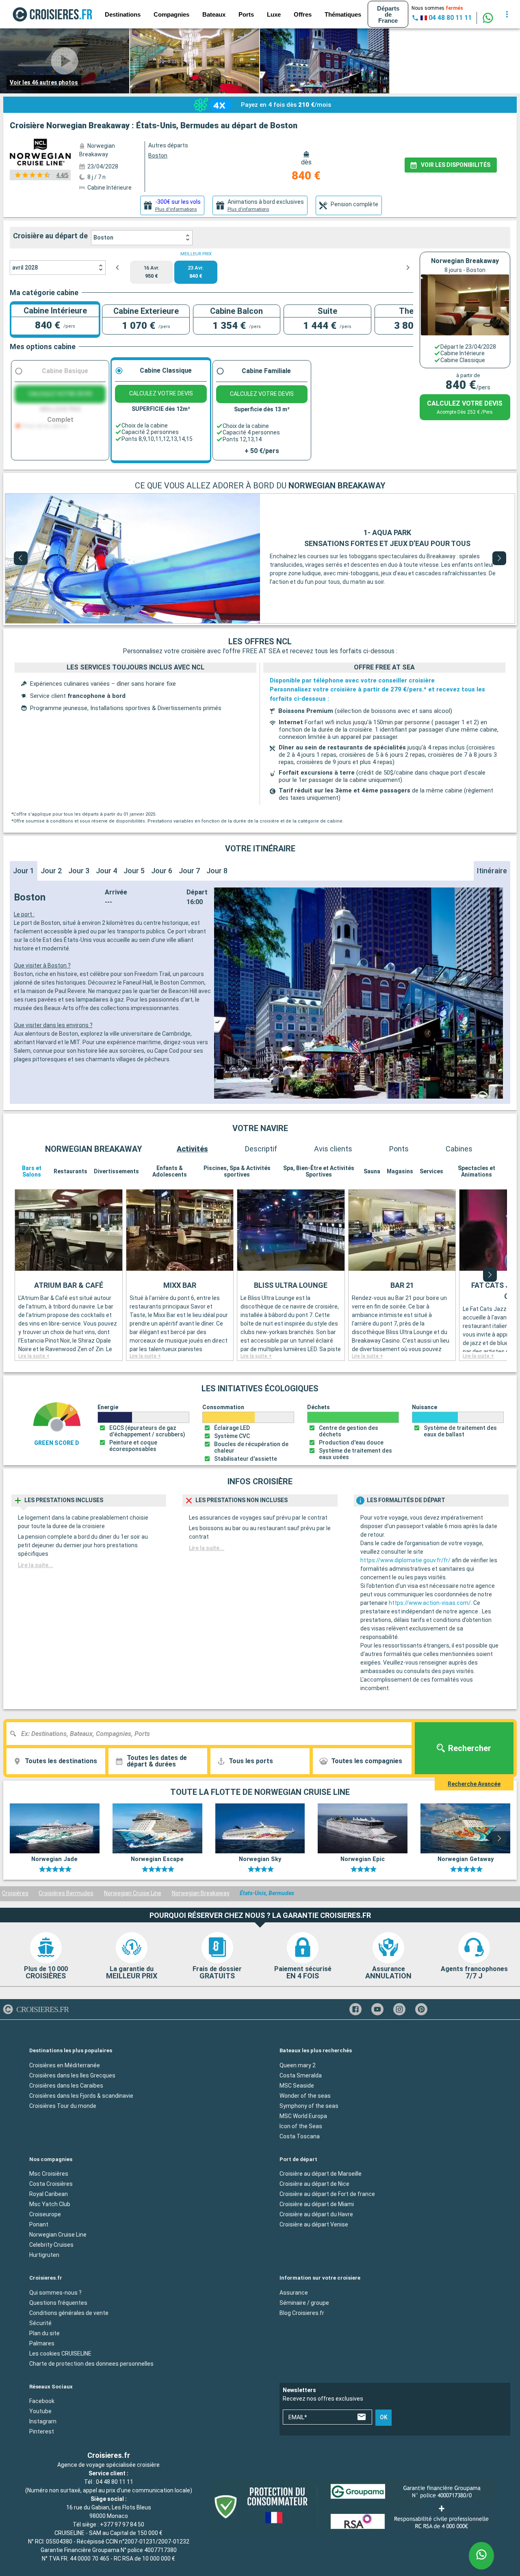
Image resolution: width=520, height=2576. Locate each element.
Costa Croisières (51, 2184)
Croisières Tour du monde (63, 2106)
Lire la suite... (36, 1565)
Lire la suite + (34, 1356)
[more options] (507, 14)
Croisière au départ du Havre (316, 2214)
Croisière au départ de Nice (314, 2184)
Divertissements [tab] (116, 1171)
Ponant (39, 2224)
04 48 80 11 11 (115, 2482)
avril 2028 (25, 268)
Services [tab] (431, 1171)
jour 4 (106, 871)
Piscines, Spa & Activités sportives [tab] (237, 1171)
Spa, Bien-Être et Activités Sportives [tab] (319, 1171)
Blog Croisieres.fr (302, 2313)
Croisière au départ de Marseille (321, 2174)
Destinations (123, 14)
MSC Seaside (297, 2086)
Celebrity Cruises (51, 2245)
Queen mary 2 (298, 2065)
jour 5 (134, 871)
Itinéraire (492, 871)
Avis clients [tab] (333, 1149)
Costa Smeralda (301, 2075)
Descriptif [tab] (261, 1149)
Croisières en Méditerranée (65, 2065)
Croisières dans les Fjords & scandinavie (81, 2096)
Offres (303, 14)
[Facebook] (355, 2009)
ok (384, 2418)
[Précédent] (21, 558)
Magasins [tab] (400, 1171)
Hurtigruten (44, 2255)
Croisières (15, 1893)
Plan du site (44, 2333)
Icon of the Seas (301, 2126)
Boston (103, 238)
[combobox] (212, 1734)
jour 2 (51, 871)
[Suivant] (499, 558)
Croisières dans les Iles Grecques (72, 2075)
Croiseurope (45, 2214)
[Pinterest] (421, 2009)
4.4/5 (62, 175)
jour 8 (217, 871)
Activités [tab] (192, 1149)
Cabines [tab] (459, 1149)
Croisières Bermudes (66, 1893)
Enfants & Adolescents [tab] (170, 1171)
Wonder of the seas (305, 2096)
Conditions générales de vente (69, 2313)
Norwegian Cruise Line (133, 1893)
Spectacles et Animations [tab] (477, 1171)
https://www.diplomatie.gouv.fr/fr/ (405, 1560)
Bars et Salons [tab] (32, 1171)
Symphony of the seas (309, 2106)
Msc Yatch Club (50, 2204)
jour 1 (24, 871)
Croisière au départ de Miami (317, 2204)
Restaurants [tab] (70, 1171)
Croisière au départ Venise (314, 2224)
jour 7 (189, 871)
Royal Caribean (49, 2194)
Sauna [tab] (372, 1171)
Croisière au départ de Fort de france (327, 2194)
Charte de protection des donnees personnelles (91, 2364)
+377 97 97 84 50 (122, 2524)
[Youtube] (377, 2009)
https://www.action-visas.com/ (430, 1603)
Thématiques (343, 14)
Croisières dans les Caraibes (66, 2086)
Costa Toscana (300, 2136)
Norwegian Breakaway (201, 1893)
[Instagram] (399, 2009)
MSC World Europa (303, 2116)
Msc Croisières (49, 2174)
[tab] (172, 205)
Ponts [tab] (399, 1149)
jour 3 (79, 871)
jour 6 (162, 871)
